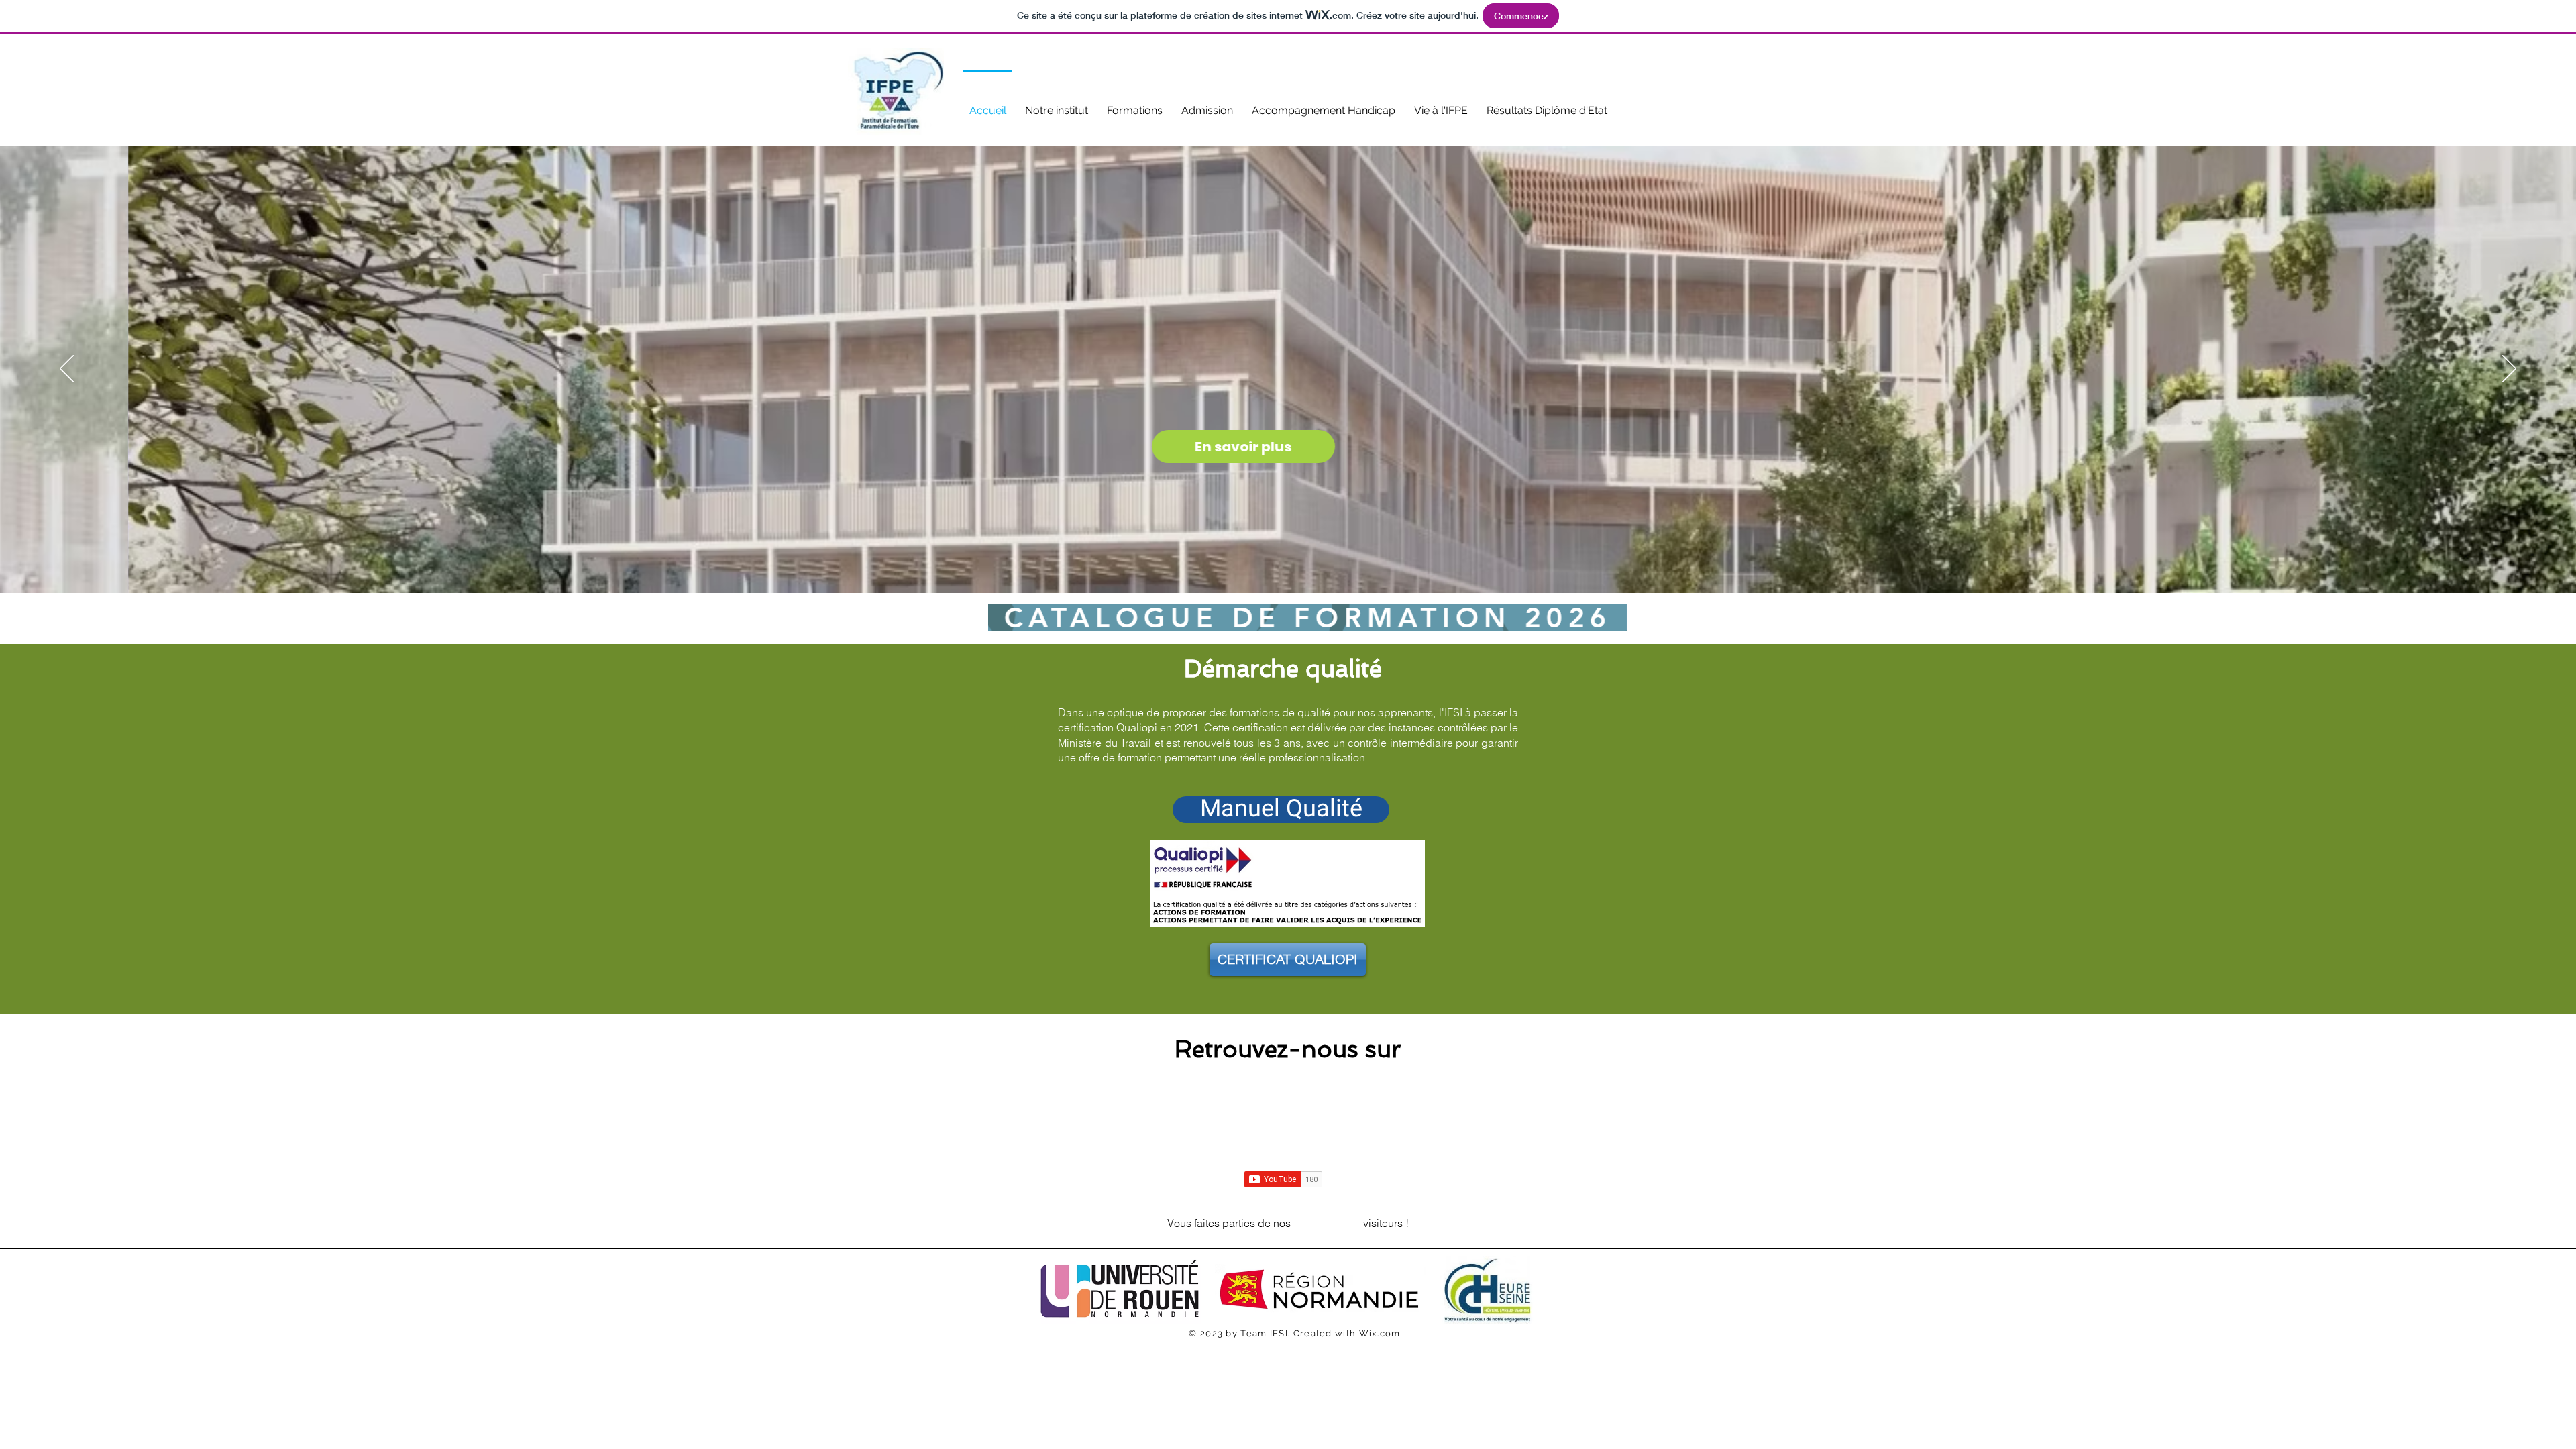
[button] (1057, 104)
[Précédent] (67, 370)
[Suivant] (2509, 370)
